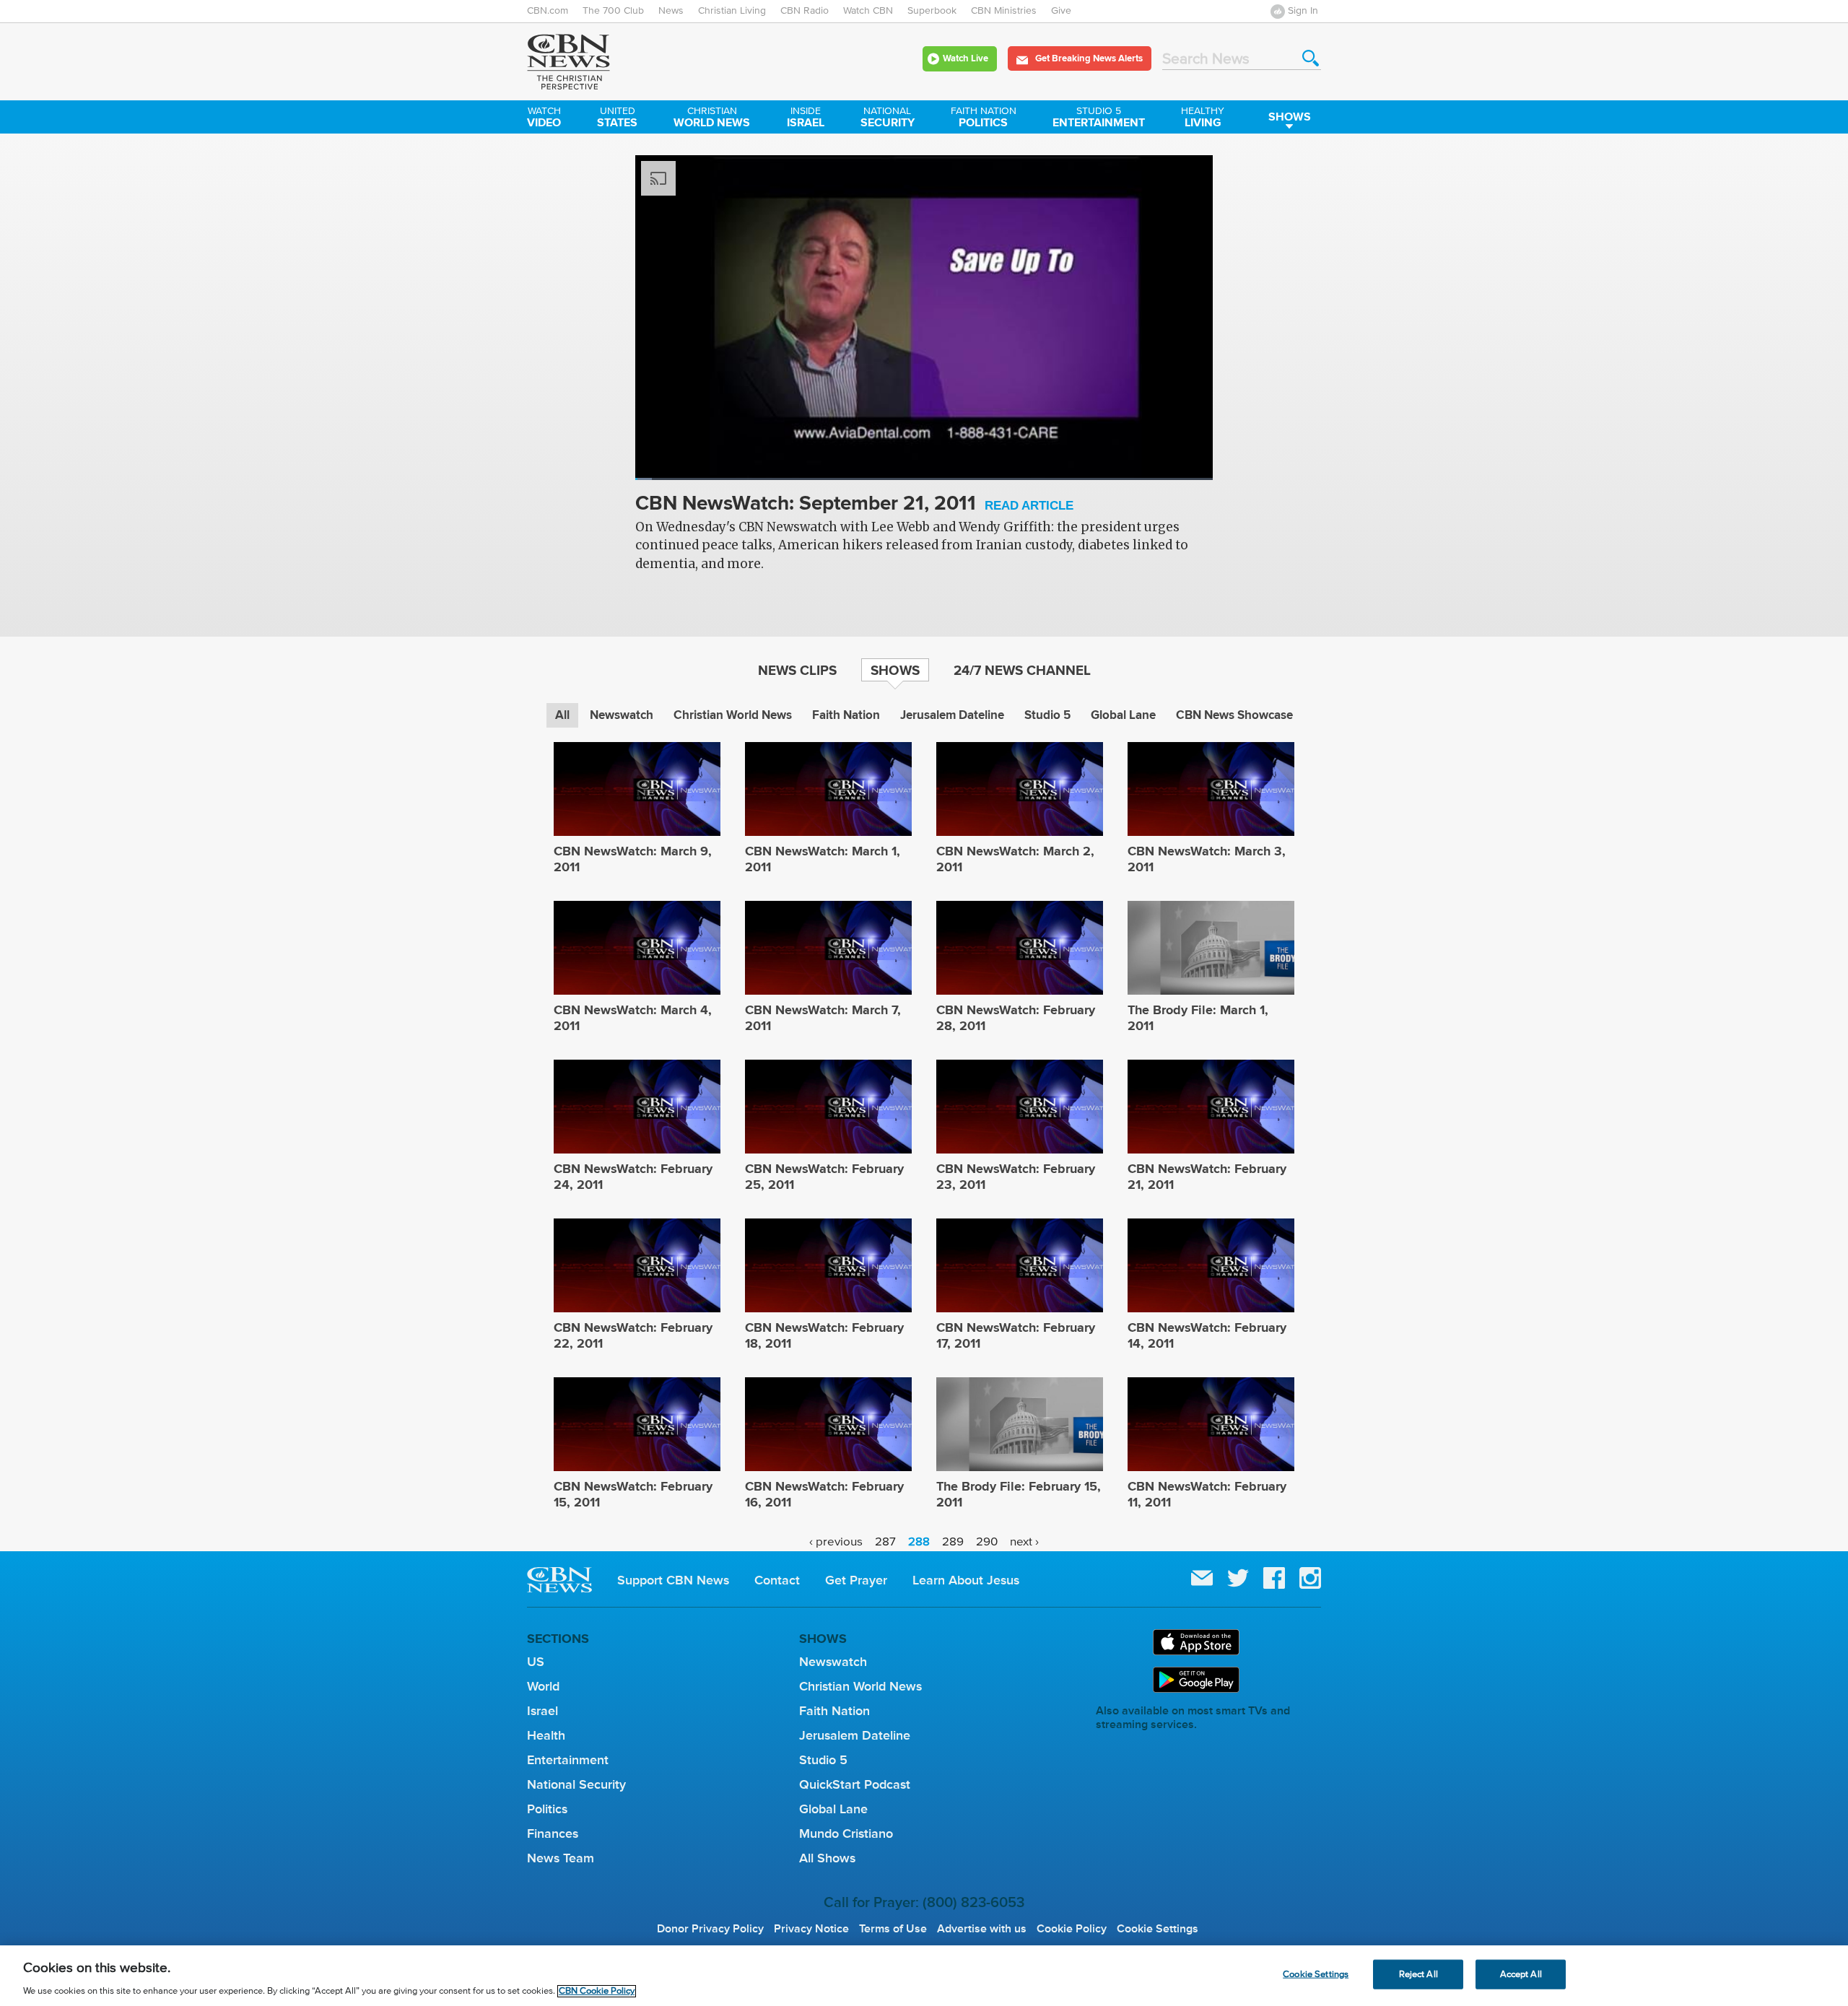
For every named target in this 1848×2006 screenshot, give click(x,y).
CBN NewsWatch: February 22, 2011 (633, 1335)
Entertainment (1099, 118)
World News (712, 118)
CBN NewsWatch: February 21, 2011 (1207, 1177)
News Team (561, 1858)
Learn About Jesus (966, 1580)
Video (544, 118)
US (536, 1662)
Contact (777, 1580)
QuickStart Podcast (855, 1784)
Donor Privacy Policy (710, 1929)
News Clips (797, 670)
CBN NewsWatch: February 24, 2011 (633, 1177)
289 (953, 1541)
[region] (924, 1976)
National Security (576, 1784)
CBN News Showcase (1234, 715)
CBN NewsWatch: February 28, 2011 (1016, 1018)
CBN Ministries (1004, 11)
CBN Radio (805, 11)
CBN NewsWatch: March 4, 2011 (633, 1018)
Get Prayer (856, 1580)
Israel (806, 118)
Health (546, 1735)
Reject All (1418, 1974)
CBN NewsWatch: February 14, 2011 (1207, 1335)
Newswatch (622, 715)
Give (1061, 11)
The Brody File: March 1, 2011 (1198, 1018)
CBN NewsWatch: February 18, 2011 (824, 1335)
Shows (1290, 117)
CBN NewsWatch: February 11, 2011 (1207, 1494)
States (617, 118)
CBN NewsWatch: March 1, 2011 (823, 859)
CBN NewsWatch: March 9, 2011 (633, 859)
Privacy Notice (811, 1929)
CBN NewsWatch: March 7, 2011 (823, 1018)
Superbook (932, 11)
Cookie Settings (1158, 1929)
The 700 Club (613, 11)
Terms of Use (893, 1929)
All (562, 715)
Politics (984, 118)
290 (987, 1541)
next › (1024, 1541)
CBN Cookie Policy (597, 1991)
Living (1203, 118)
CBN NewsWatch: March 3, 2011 (1207, 859)
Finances (553, 1833)
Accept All (1521, 1974)
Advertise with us (982, 1929)
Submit (1311, 58)
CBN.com (548, 11)
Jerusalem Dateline (952, 715)
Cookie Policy (1072, 1929)
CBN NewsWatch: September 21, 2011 (854, 504)
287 (885, 1541)
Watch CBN (868, 11)
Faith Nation (846, 715)
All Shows (827, 1858)
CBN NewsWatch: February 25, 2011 (824, 1177)
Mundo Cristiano (846, 1833)
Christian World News (733, 715)
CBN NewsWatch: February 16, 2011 (824, 1494)
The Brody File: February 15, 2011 (1019, 1494)
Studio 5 (1047, 715)
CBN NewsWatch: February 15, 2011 (633, 1494)
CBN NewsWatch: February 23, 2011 (1016, 1177)
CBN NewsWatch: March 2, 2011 (1015, 859)
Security (888, 118)
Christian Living (732, 11)
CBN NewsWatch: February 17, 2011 (1016, 1335)
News (671, 11)
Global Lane (1123, 715)
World (543, 1686)
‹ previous (836, 1541)
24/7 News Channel (1022, 670)
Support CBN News (673, 1580)
